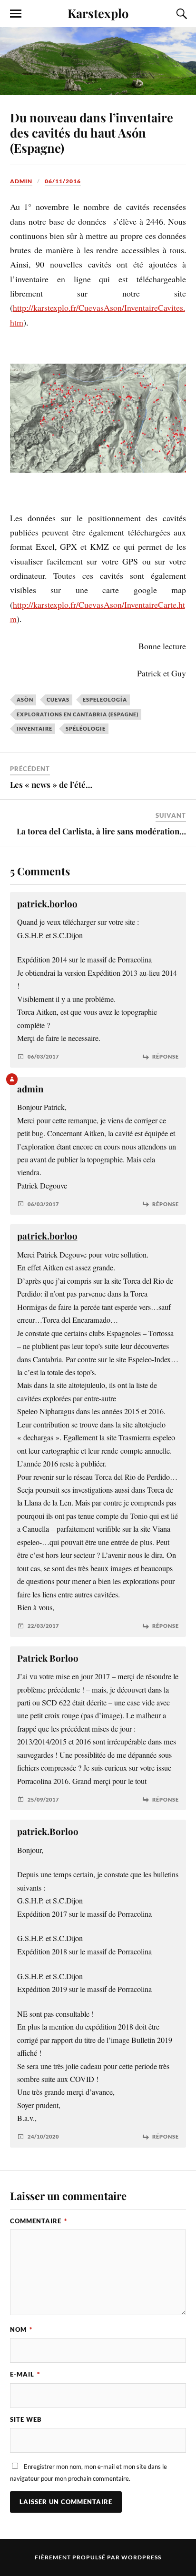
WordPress (141, 2557)
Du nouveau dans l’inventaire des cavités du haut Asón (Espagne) (92, 132)
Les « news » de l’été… (51, 784)
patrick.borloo (47, 904)
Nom (21, 2329)
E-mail (25, 2374)
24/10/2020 (43, 2136)
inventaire (34, 728)
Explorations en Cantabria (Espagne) (78, 714)
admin (21, 181)
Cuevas (58, 699)
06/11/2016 (63, 181)
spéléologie (86, 728)
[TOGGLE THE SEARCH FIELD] (180, 14)
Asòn (25, 699)
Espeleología (105, 699)
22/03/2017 (43, 1626)
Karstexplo (98, 13)
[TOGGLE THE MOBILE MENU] (16, 14)
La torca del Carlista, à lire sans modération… (101, 831)
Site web (26, 2419)
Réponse (166, 1056)
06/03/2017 (43, 1056)
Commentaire (39, 2221)
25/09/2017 (43, 1799)
